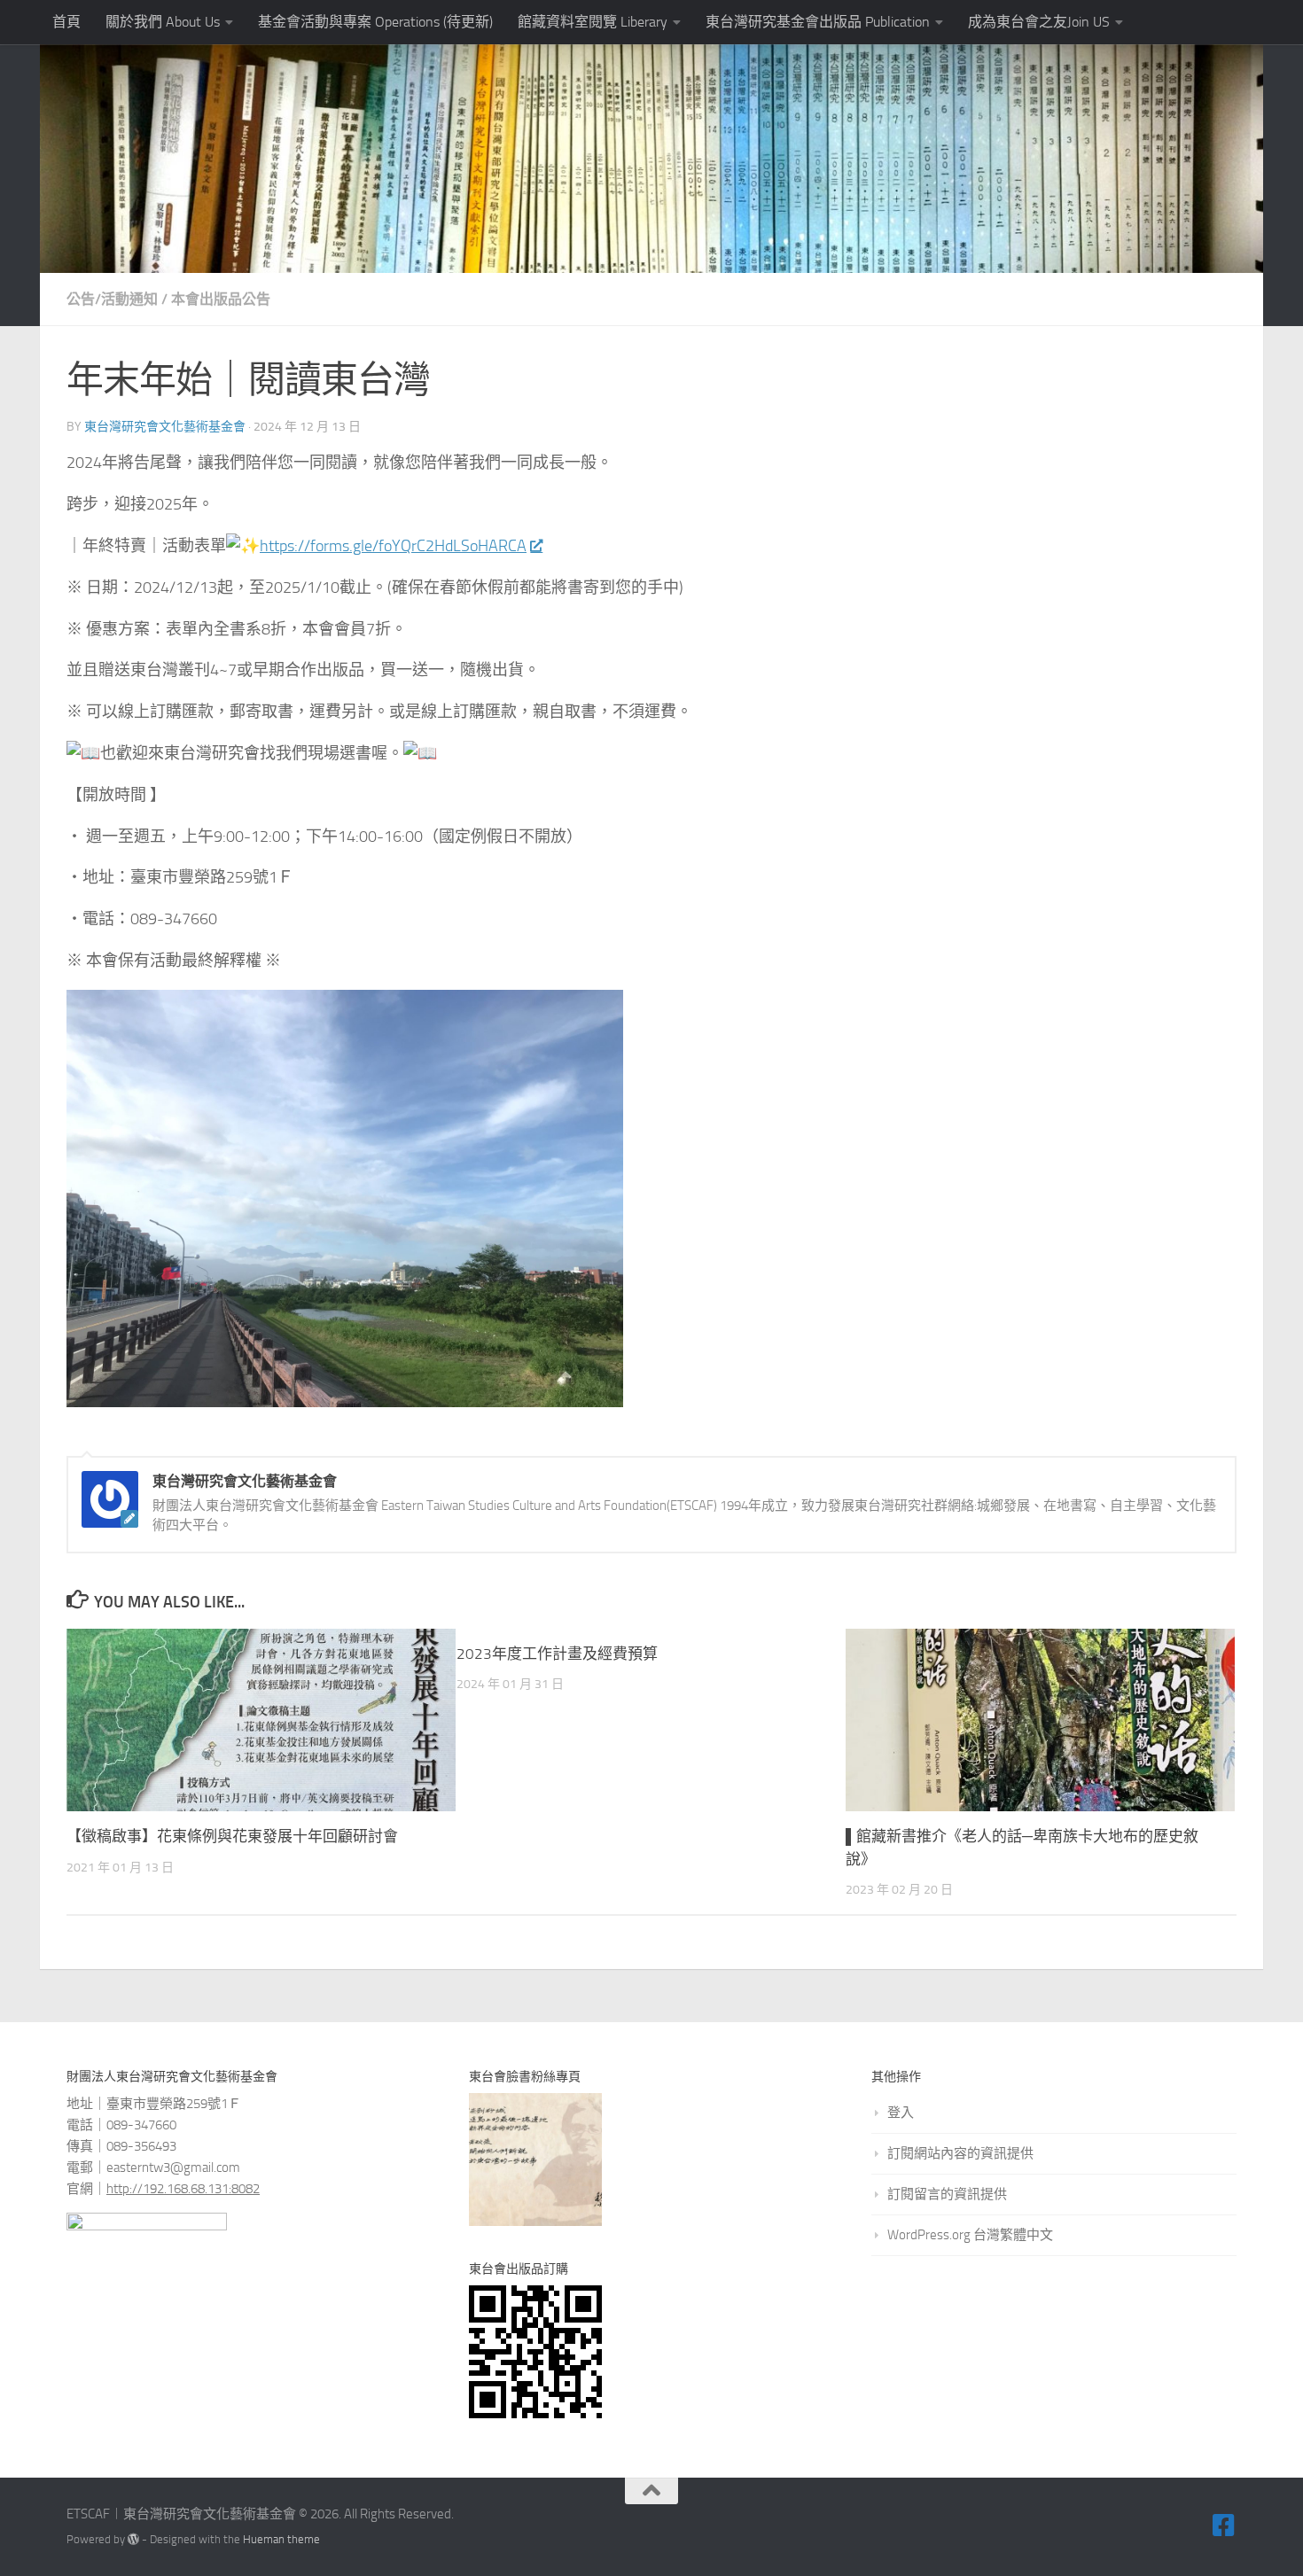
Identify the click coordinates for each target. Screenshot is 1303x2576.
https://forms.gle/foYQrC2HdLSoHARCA (393, 546)
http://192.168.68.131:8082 (183, 2189)
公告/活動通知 (112, 299)
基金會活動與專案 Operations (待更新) (375, 22)
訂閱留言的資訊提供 (947, 2194)
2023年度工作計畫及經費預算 (557, 1654)
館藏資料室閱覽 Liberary (593, 22)
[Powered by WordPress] (133, 2539)
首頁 (66, 22)
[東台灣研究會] (1224, 2525)
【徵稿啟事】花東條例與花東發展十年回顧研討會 (232, 1836)
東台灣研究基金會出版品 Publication (818, 22)
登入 (901, 2113)
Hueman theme (281, 2539)
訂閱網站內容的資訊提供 (960, 2153)
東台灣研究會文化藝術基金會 (165, 427)
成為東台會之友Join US (1039, 22)
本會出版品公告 (221, 299)
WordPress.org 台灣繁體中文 (970, 2235)
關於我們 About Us (163, 22)
